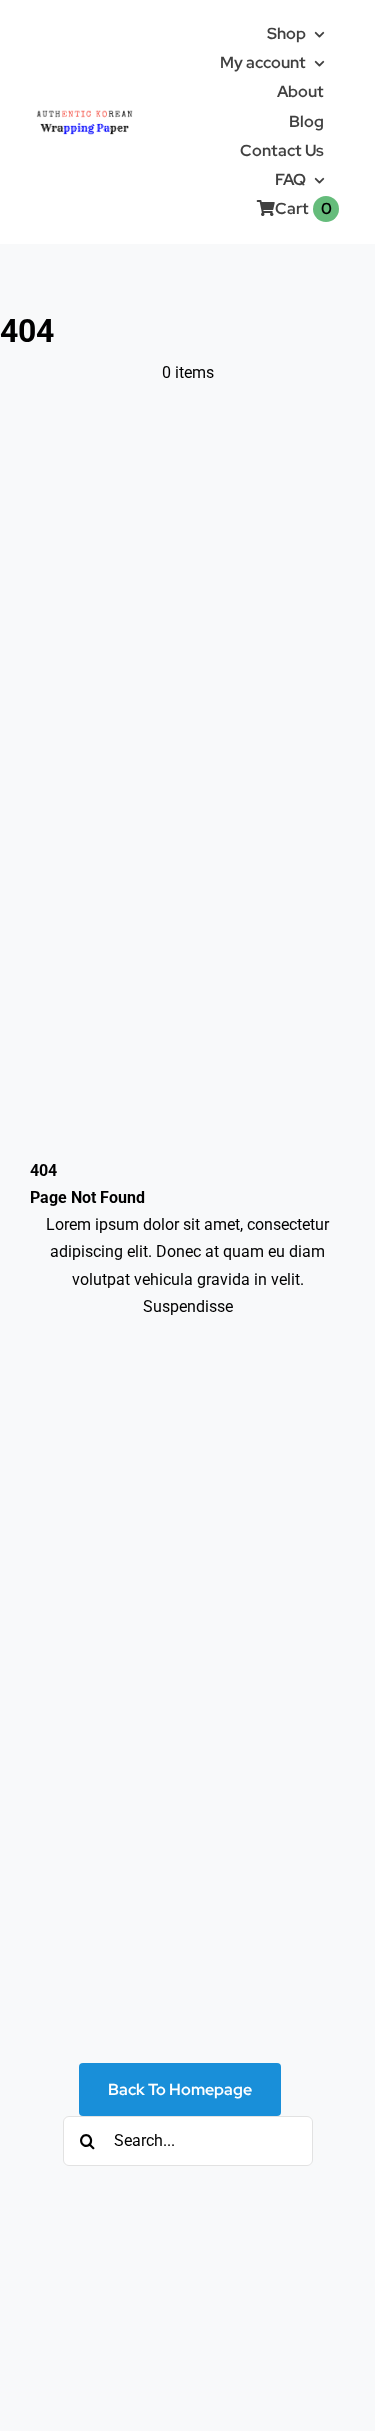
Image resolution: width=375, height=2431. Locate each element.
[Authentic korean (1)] (105, 111)
